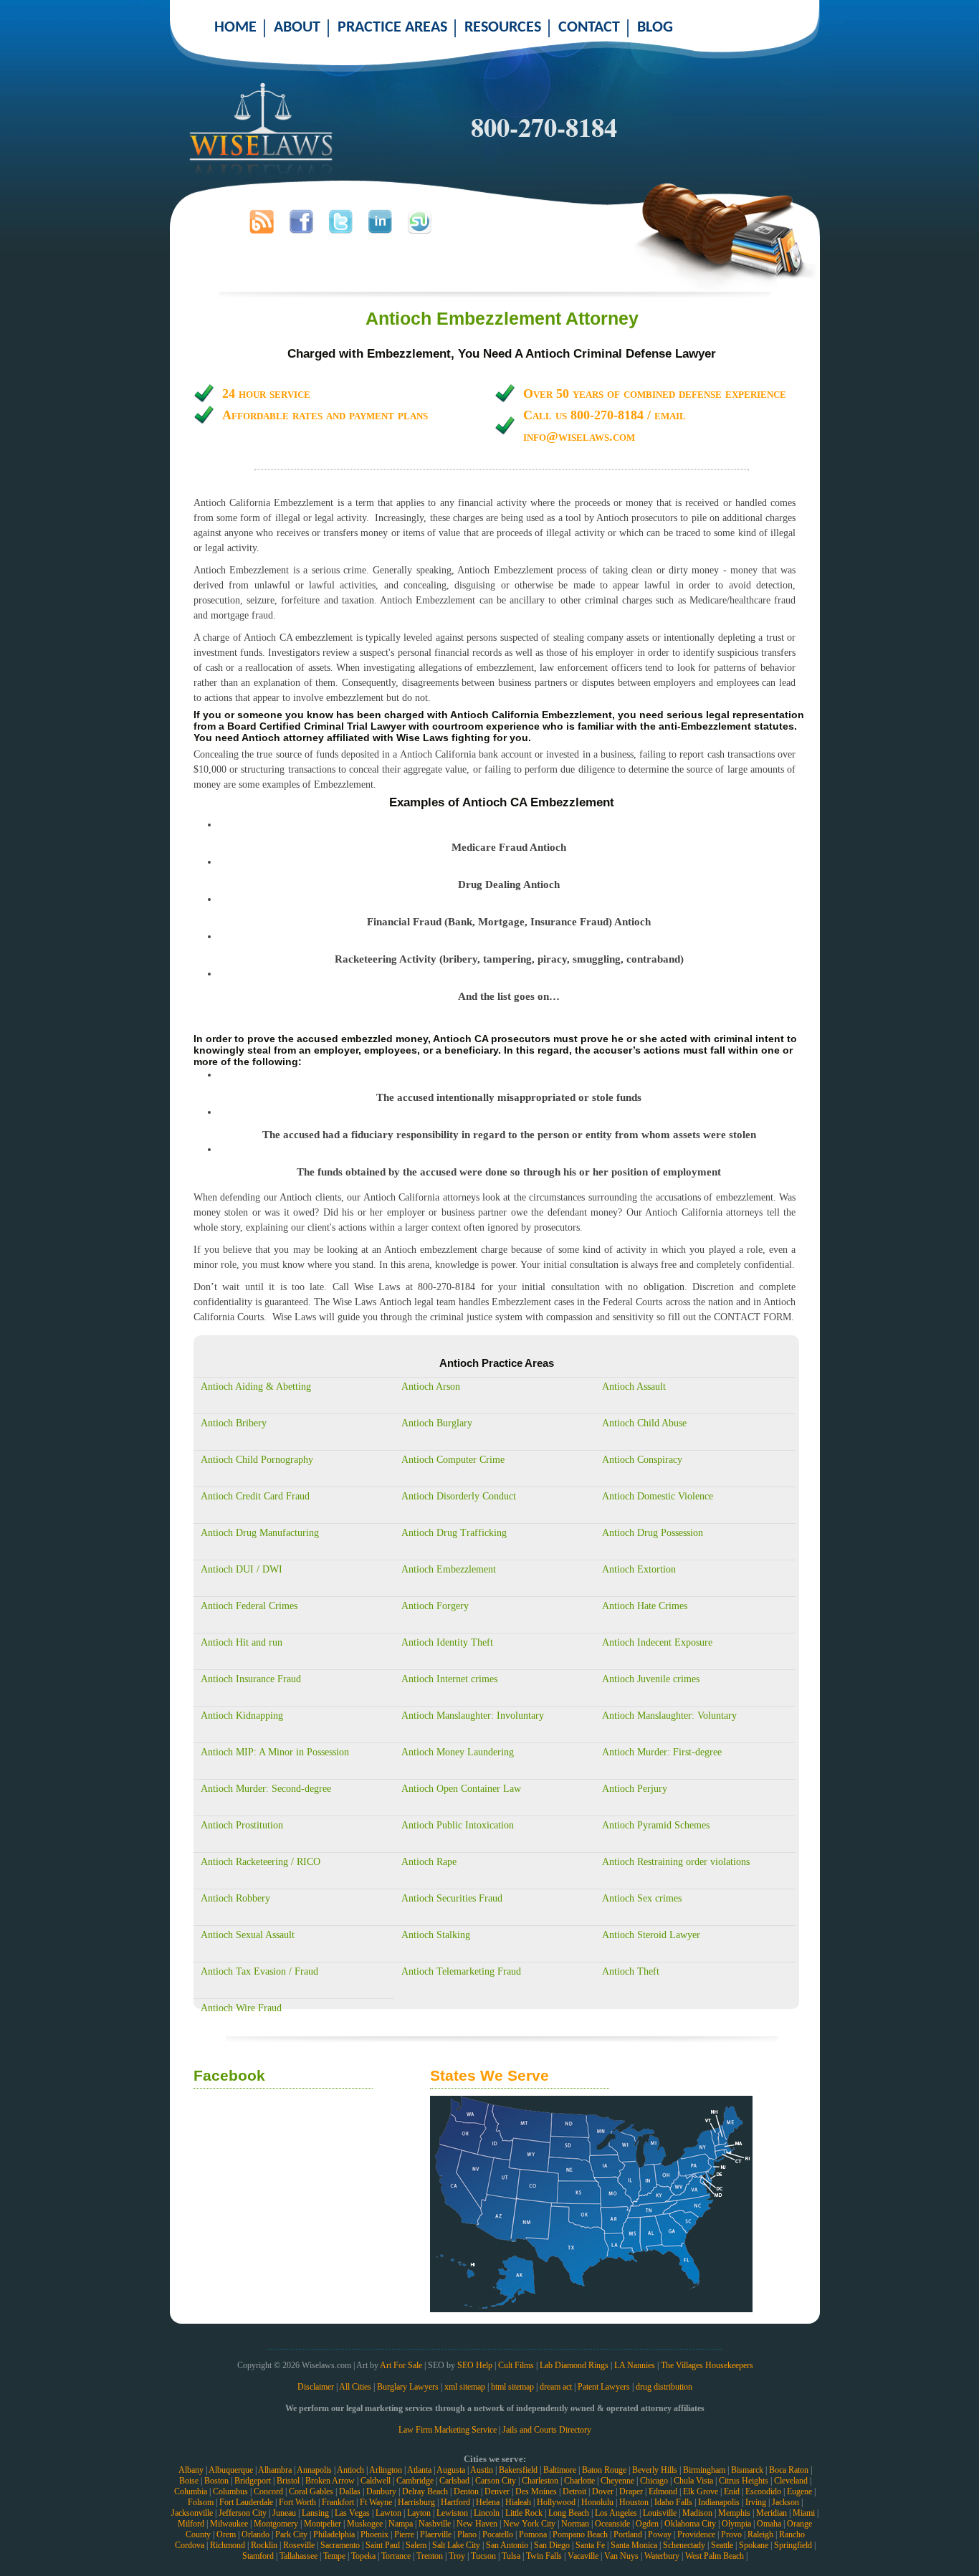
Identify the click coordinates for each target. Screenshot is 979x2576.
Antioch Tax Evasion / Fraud (259, 1971)
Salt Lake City (456, 2545)
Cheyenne (617, 2481)
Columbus (230, 2491)
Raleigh (760, 2534)
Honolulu (597, 2502)
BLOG (655, 28)
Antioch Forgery (435, 1606)
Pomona (533, 2534)
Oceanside (612, 2524)
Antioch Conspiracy (642, 1460)
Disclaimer (316, 2387)
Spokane (754, 2545)
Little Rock (524, 2513)
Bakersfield (518, 2470)
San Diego (552, 2545)
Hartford (455, 2502)
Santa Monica (634, 2545)
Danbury (381, 2491)
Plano (467, 2534)
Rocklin (264, 2545)
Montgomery (276, 2524)
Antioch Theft (631, 1971)
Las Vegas (352, 2513)
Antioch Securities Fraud (452, 1898)
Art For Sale (401, 2365)
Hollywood (556, 2502)
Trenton (430, 2556)
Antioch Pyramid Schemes (656, 1825)
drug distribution (664, 2387)
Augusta (451, 2470)
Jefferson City (243, 2513)
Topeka (363, 2556)
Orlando (256, 2534)
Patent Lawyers (604, 2387)
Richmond (228, 2545)
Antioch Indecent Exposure (657, 1642)
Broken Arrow (330, 2481)
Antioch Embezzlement (449, 1569)
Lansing (315, 2513)
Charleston (540, 2481)
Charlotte (579, 2481)
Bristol (288, 2481)
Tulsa (511, 2556)
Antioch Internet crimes (449, 1679)
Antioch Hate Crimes (645, 1606)
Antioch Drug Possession (653, 1533)
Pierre (404, 2534)
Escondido (763, 2491)
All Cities (355, 2387)
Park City (291, 2534)
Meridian (772, 2513)
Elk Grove (701, 2491)
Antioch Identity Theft (447, 1642)
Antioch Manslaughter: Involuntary (473, 1716)
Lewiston (452, 2513)
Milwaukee (229, 2524)
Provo (731, 2534)
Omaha (769, 2524)
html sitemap (512, 2387)
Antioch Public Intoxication (458, 1825)
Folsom (201, 2502)
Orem (226, 2534)
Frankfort (338, 2502)
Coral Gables (311, 2491)
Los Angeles (616, 2513)
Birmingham (704, 2470)
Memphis (734, 2513)
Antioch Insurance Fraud (251, 1679)
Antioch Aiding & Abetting (256, 1387)
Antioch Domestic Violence (658, 1496)
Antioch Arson (431, 1387)
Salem (416, 2545)
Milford (191, 2524)
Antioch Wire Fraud (241, 2008)
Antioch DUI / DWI (242, 1569)
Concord (268, 2491)
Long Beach (569, 2513)
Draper (631, 2491)
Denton (466, 2491)
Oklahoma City (690, 2524)
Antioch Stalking (436, 1935)
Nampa (401, 2524)
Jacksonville (192, 2513)
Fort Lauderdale (246, 2502)
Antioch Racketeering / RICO (261, 1862)
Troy (457, 2556)
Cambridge (415, 2481)
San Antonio (507, 2545)
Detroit (574, 2491)
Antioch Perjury (635, 1789)
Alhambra (275, 2470)
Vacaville (583, 2556)
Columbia (191, 2491)
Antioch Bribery (234, 1423)
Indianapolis (719, 2502)
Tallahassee (299, 2556)
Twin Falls (544, 2556)
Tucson (483, 2556)
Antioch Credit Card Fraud (255, 1496)
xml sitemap (465, 2387)
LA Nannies (635, 2365)
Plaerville (436, 2534)
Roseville (299, 2545)
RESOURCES (503, 28)
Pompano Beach (580, 2534)
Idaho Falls (673, 2502)
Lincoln (487, 2513)
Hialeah (518, 2502)
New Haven (477, 2524)
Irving (756, 2502)
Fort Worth (297, 2502)
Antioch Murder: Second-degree (266, 1789)
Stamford (258, 2556)
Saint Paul (383, 2545)
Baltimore (560, 2470)
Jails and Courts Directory (547, 2430)
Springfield (793, 2545)
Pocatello (498, 2534)
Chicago (654, 2481)
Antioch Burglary (437, 1423)
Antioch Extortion (639, 1569)
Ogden (647, 2524)
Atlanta (419, 2470)
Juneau (284, 2513)
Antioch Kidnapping (242, 1716)
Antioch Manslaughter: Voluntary (669, 1716)
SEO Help (475, 2365)
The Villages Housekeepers (707, 2365)
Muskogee (365, 2524)
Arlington (386, 2470)
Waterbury (662, 2556)
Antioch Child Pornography (257, 1460)
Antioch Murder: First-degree (662, 1752)
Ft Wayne (376, 2502)
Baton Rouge (604, 2470)
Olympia (736, 2524)
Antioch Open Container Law (461, 1789)
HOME (235, 28)
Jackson (785, 2502)
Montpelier (323, 2524)
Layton (419, 2513)
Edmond (663, 2491)
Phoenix (374, 2534)
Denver (497, 2491)
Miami (804, 2513)
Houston (634, 2502)
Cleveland (791, 2481)
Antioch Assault (634, 1387)
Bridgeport (253, 2481)
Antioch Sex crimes (642, 1898)
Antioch (350, 2470)
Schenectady (684, 2545)
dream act (556, 2387)
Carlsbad (454, 2481)
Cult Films (516, 2365)
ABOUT (297, 28)
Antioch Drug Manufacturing (260, 1533)
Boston (216, 2481)
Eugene (799, 2491)
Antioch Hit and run (242, 1642)
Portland (628, 2534)
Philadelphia (334, 2534)
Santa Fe (590, 2545)
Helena (488, 2502)
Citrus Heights (744, 2481)
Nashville (435, 2524)
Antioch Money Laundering (458, 1752)
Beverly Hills (655, 2470)
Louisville (660, 2513)
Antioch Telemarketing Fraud (461, 1971)
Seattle (722, 2545)
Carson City (496, 2481)
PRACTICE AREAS (392, 28)
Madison (697, 2513)
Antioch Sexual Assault (248, 1935)
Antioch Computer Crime (453, 1460)
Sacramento (340, 2545)
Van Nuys (621, 2556)
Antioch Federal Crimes (249, 1606)
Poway (660, 2534)
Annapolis (314, 2470)
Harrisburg (416, 2502)
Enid (732, 2491)
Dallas (350, 2491)
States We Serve (489, 2075)
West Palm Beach (715, 2556)
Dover (603, 2491)
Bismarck (747, 2470)
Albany (191, 2470)
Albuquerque (231, 2470)
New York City (529, 2524)
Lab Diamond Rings (574, 2365)
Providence (696, 2534)
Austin (482, 2470)
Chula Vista (693, 2481)
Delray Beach (425, 2491)
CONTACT (589, 28)
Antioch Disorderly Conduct (459, 1496)
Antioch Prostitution (242, 1825)
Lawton (388, 2513)
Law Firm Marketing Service (448, 2430)
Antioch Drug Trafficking (454, 1533)
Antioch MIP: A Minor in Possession (275, 1752)
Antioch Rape (429, 1862)
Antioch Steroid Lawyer (651, 1935)
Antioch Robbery (235, 1898)
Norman (575, 2524)
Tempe (334, 2556)
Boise (189, 2481)
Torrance (396, 2556)
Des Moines (536, 2491)
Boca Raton (789, 2470)
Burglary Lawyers (408, 2387)
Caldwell (376, 2481)
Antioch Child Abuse (644, 1423)
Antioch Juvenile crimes (651, 1679)
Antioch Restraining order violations (676, 1862)
